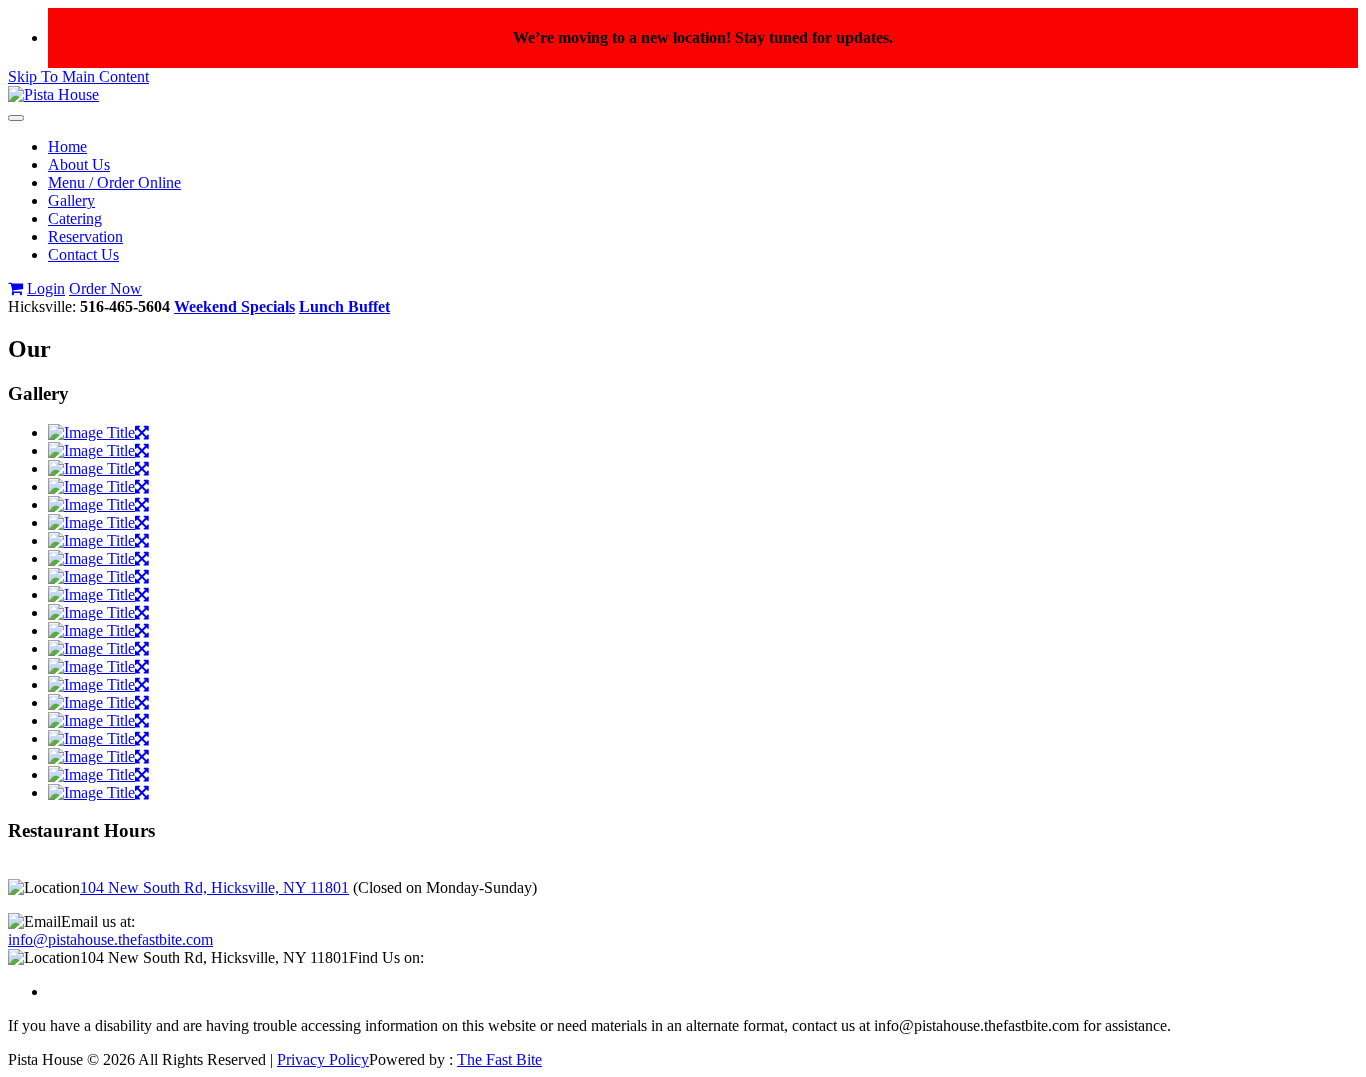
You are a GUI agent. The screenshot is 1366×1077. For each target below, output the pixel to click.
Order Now (105, 288)
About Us (79, 164)
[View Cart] (15, 288)
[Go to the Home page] (53, 94)
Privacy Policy (323, 1059)
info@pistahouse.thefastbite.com (110, 939)
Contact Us (83, 254)
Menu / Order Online (114, 182)
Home (67, 146)
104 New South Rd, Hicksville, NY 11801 (214, 887)
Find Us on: (386, 957)
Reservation (85, 236)
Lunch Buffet (344, 306)
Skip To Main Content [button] (78, 76)
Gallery (71, 200)
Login (46, 288)
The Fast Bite (499, 1059)
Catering (75, 218)
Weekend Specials (234, 306)
